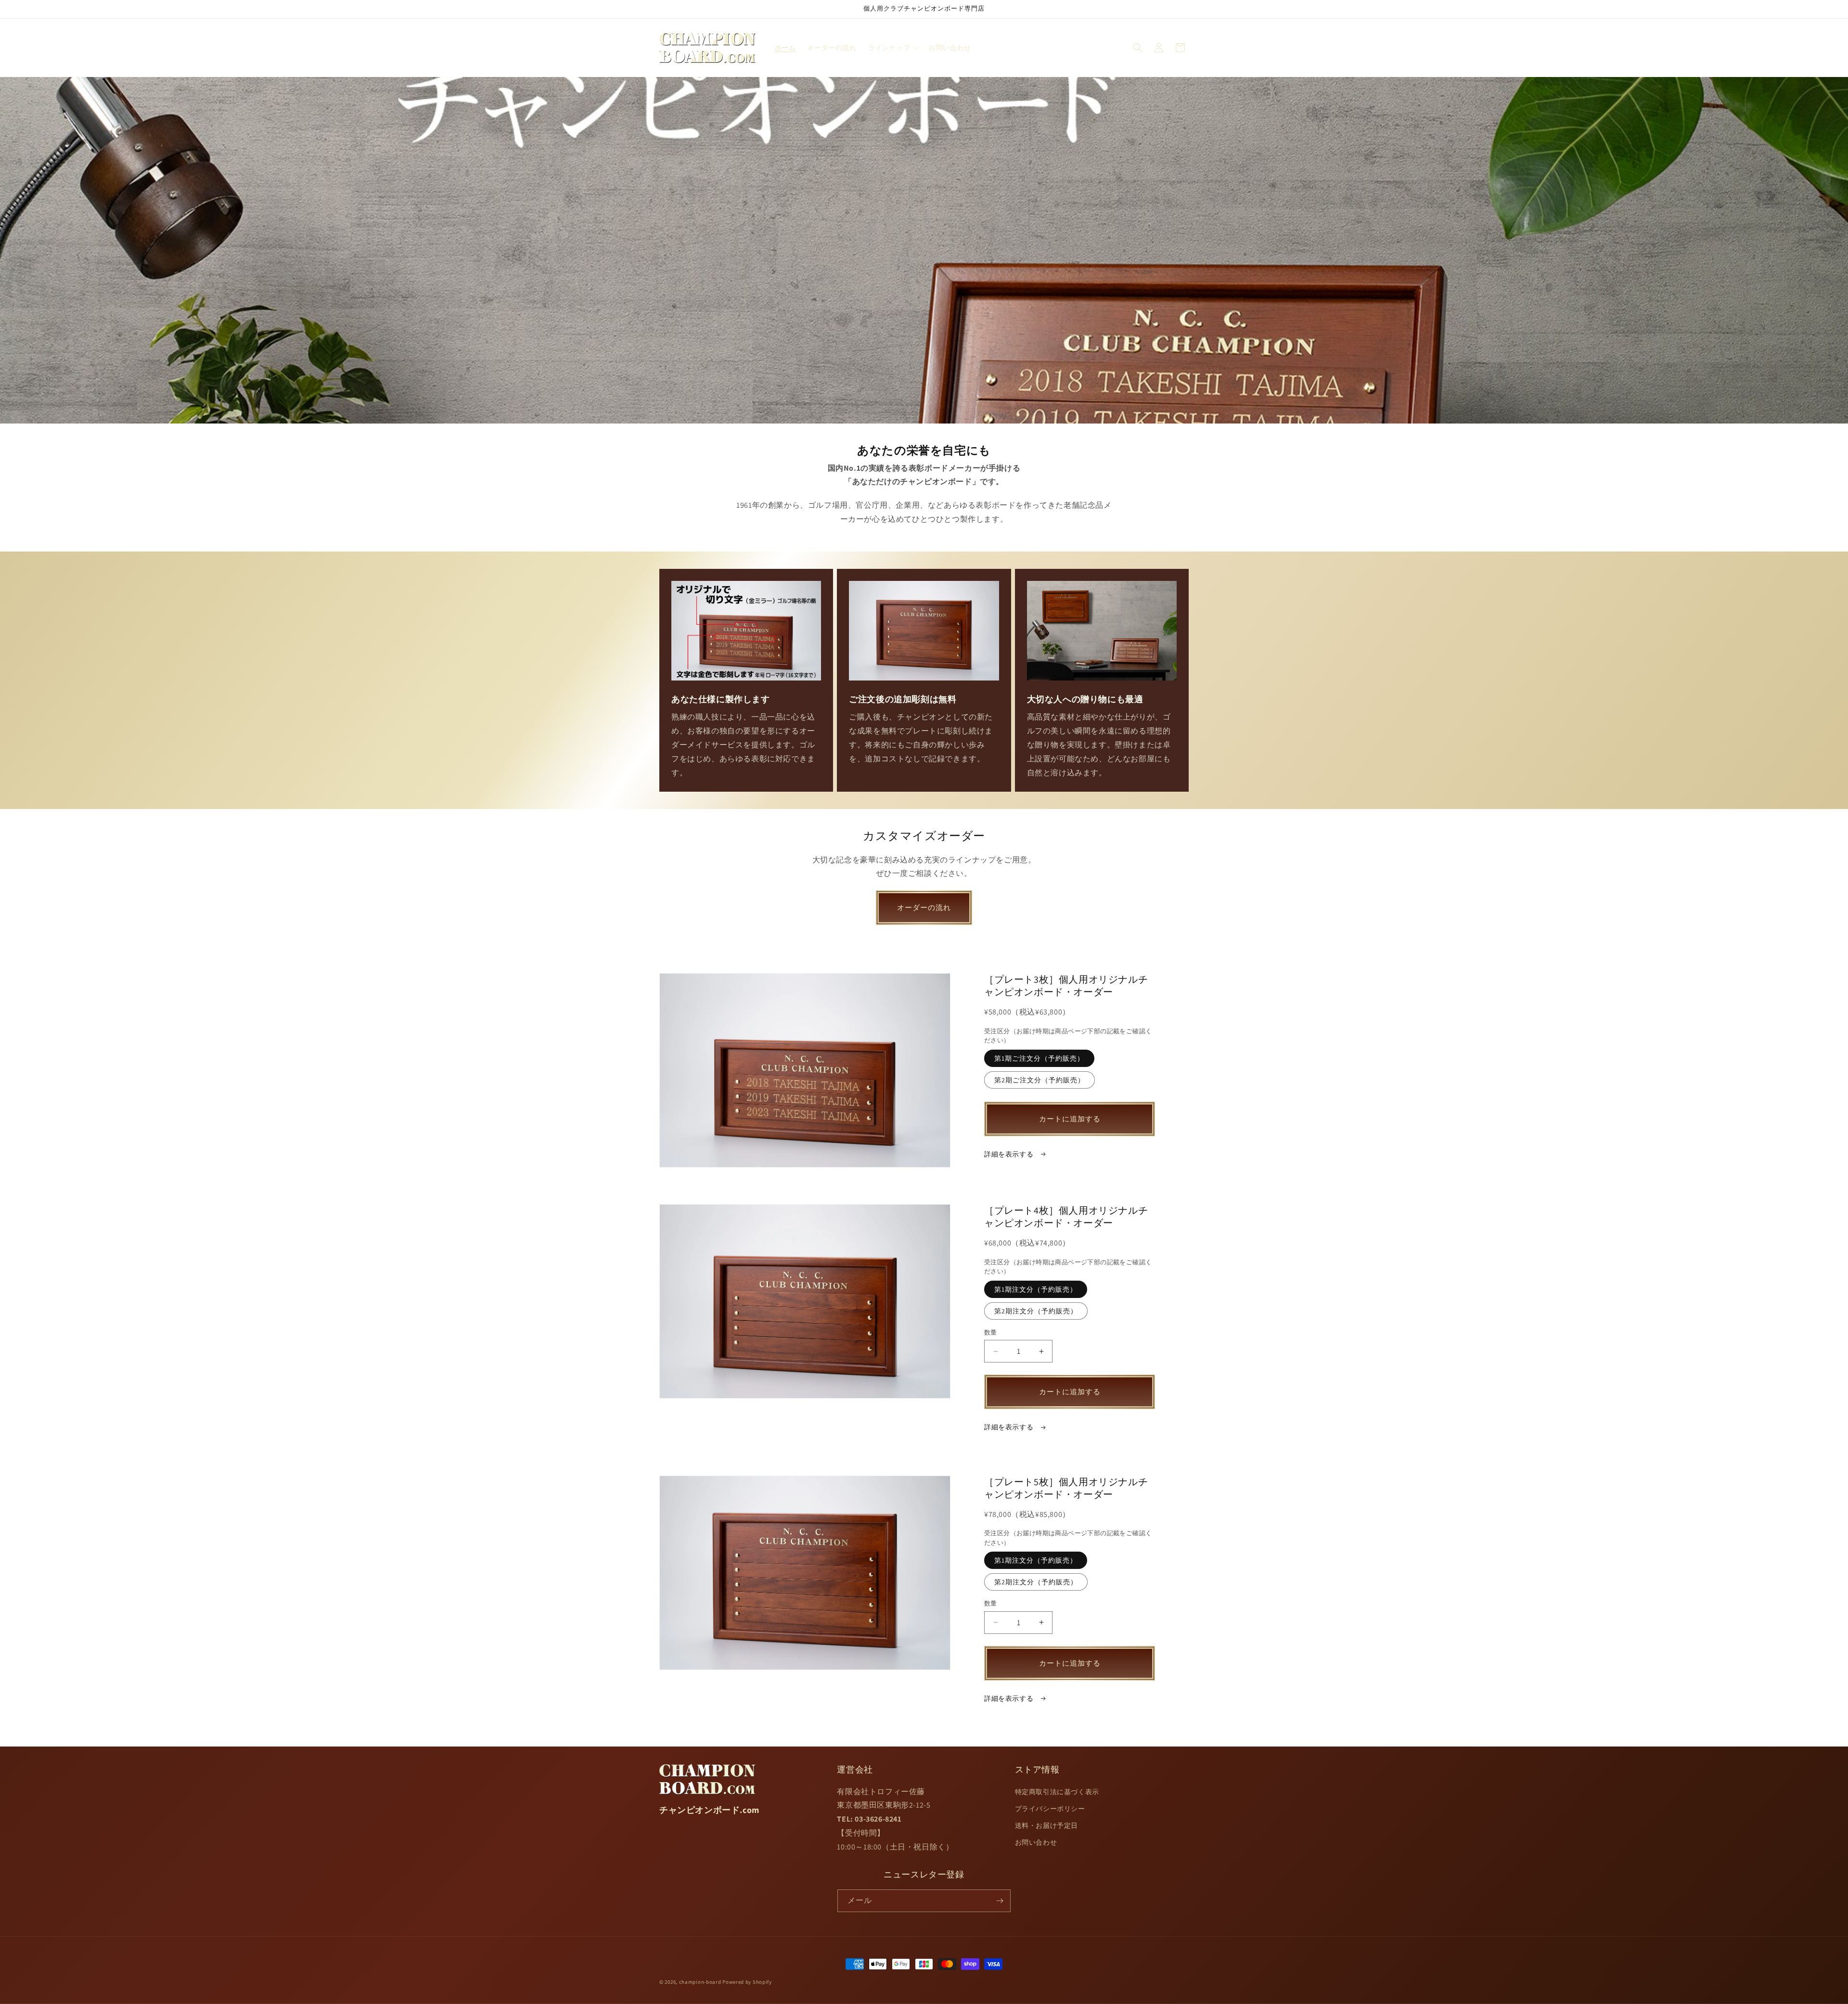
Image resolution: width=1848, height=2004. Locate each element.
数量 (991, 1332)
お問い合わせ (1036, 1842)
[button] (893, 48)
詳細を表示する (1010, 1154)
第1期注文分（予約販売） (1036, 1289)
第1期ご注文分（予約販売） (1039, 1058)
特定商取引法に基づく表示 (1057, 1792)
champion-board (700, 1982)
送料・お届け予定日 (1046, 1825)
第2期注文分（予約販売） (1036, 1311)
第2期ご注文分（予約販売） (1039, 1080)
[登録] (1000, 1901)
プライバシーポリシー (1050, 1809)
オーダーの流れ (924, 907)
